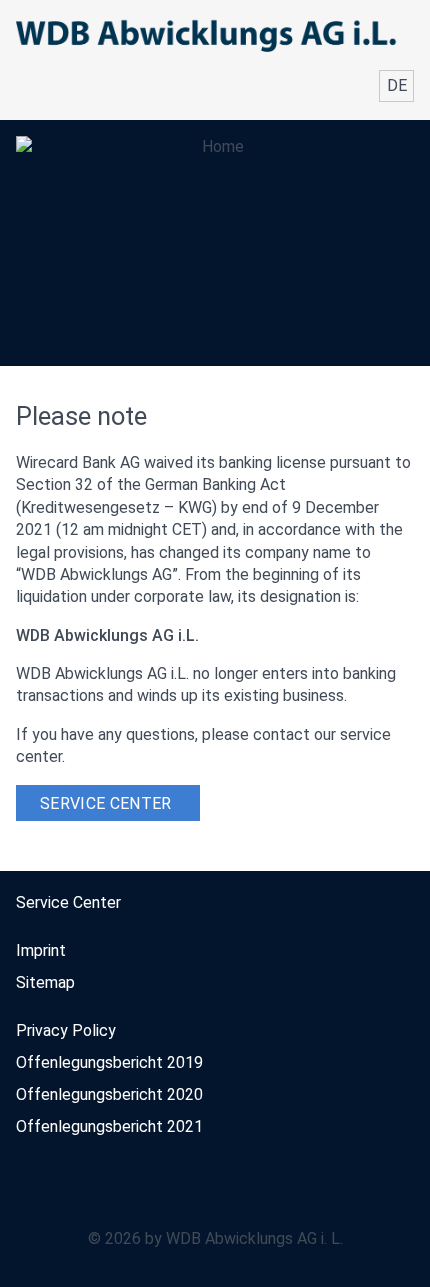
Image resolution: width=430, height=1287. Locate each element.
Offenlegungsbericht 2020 (109, 1094)
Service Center (105, 803)
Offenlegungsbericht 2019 (109, 1062)
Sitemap (45, 982)
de (397, 85)
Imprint (41, 950)
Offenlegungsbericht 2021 (109, 1126)
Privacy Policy (66, 1030)
